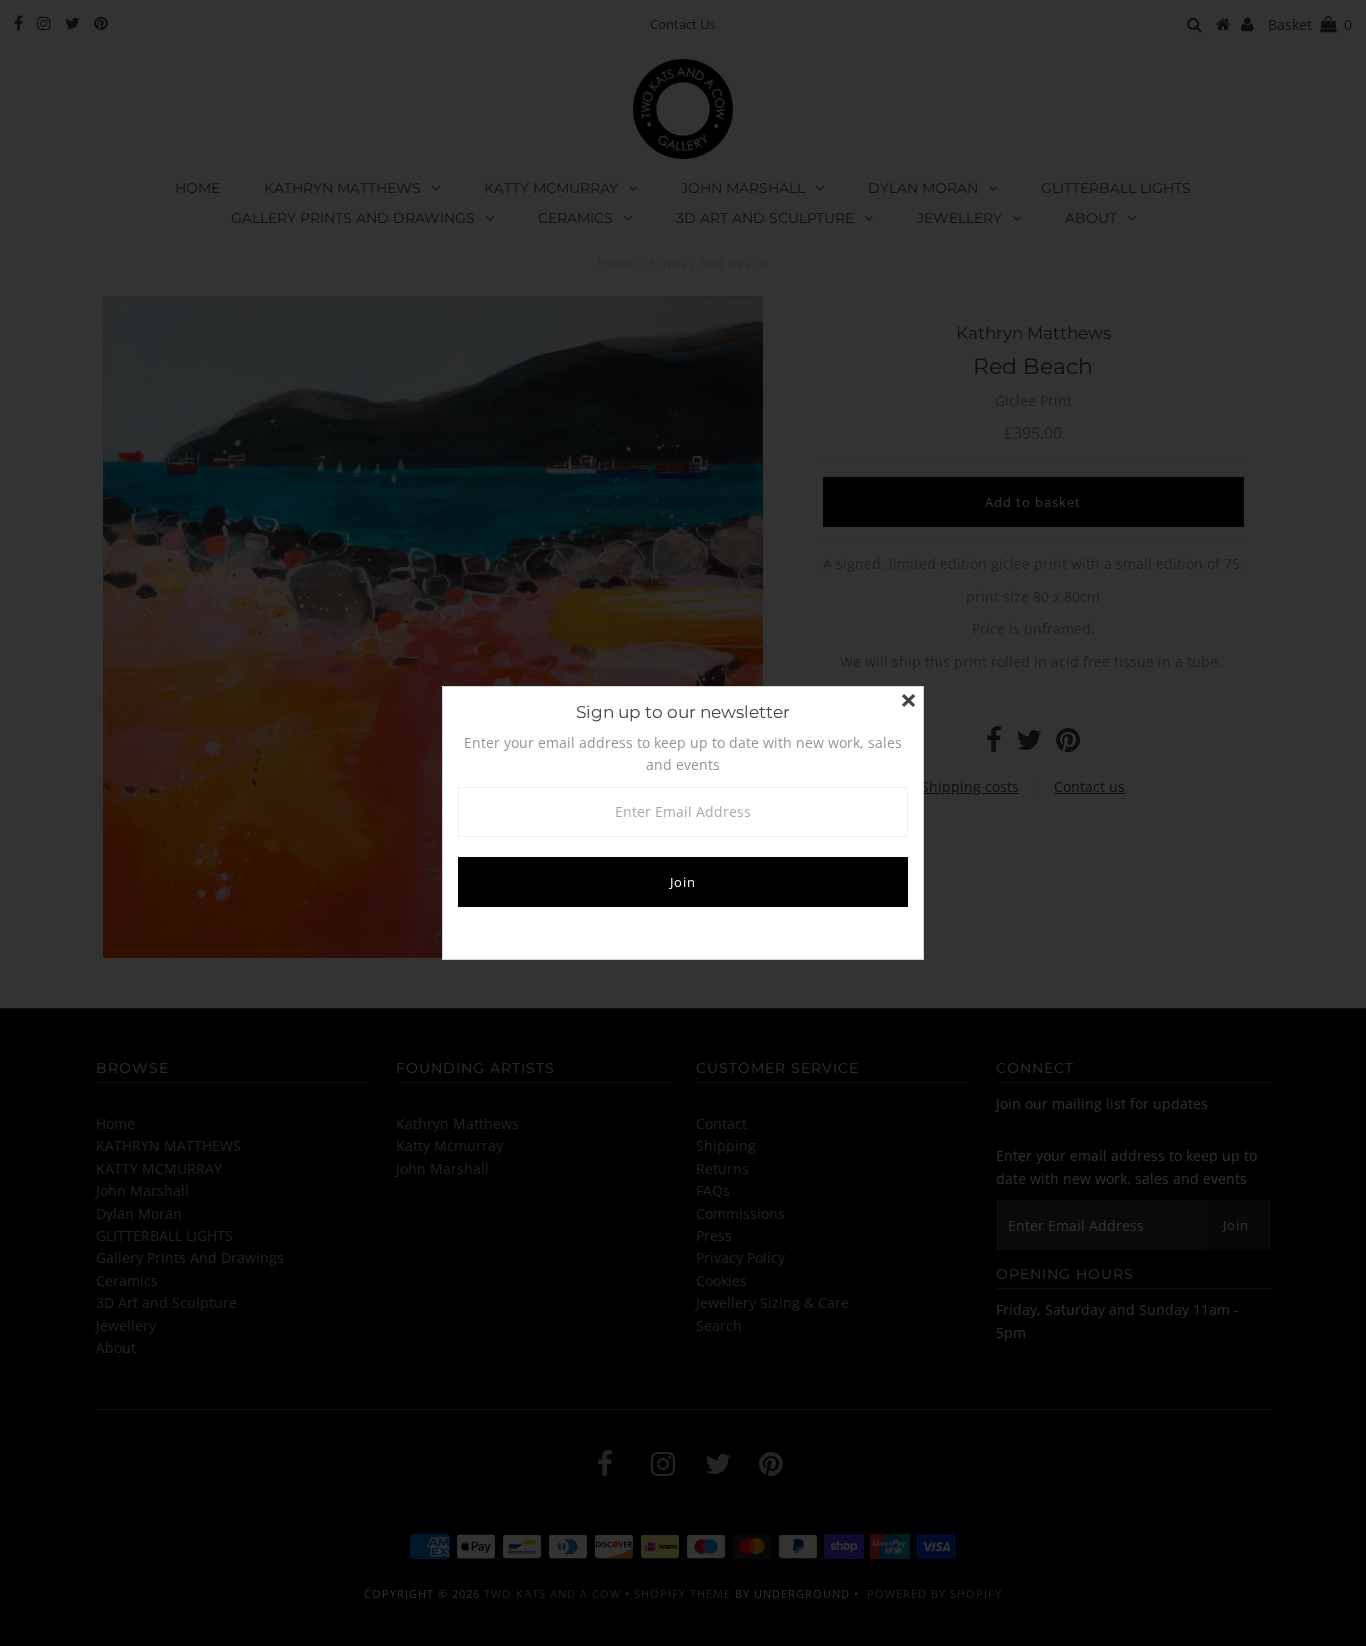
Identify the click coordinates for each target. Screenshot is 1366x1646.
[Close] (908, 702)
